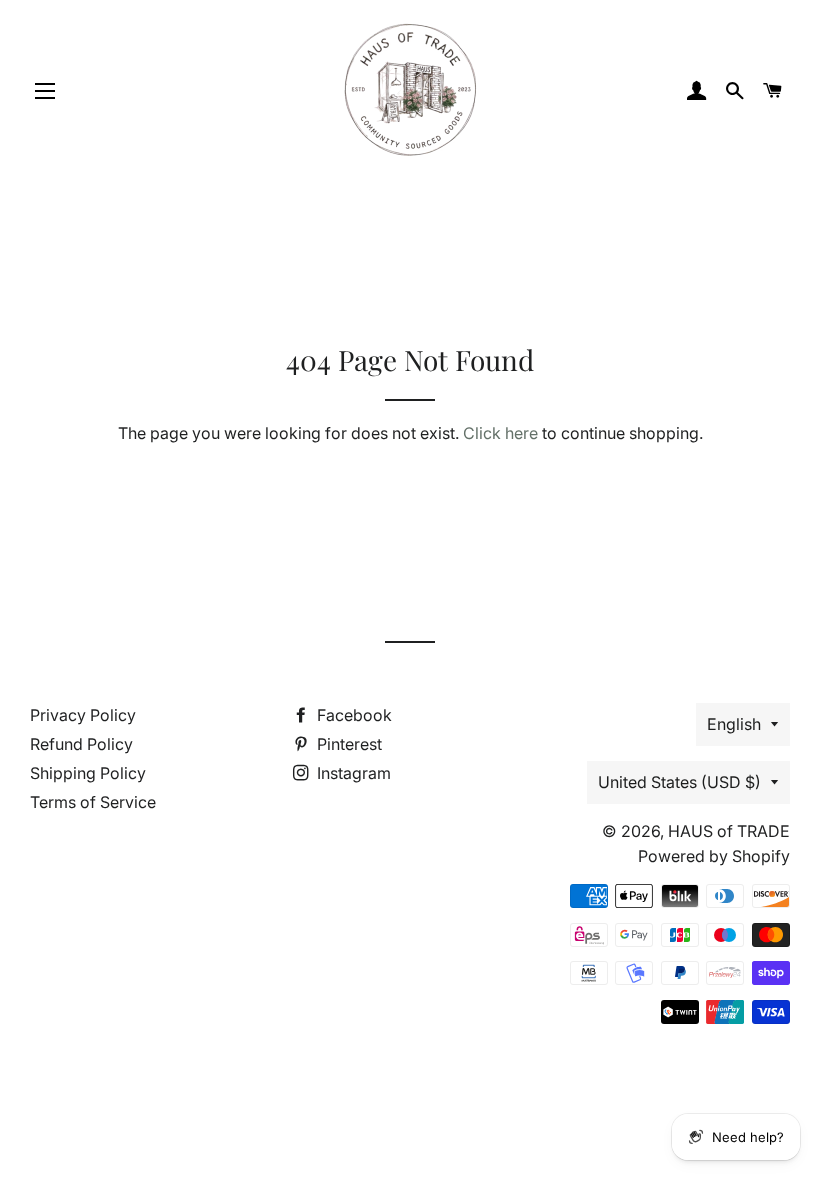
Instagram (352, 773)
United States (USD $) (679, 782)
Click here (500, 433)
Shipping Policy (88, 773)
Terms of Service (93, 802)
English (734, 724)
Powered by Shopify (714, 856)
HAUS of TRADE (729, 831)
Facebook (352, 715)
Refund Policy (81, 744)
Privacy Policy (83, 715)
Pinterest (347, 744)
